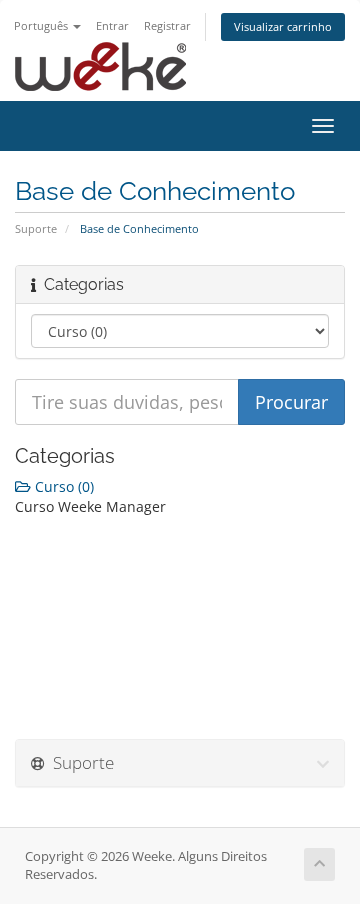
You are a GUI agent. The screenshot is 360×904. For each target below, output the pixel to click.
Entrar (112, 25)
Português (42, 25)
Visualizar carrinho (283, 26)
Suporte (36, 228)
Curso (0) (62, 486)
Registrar (167, 25)
